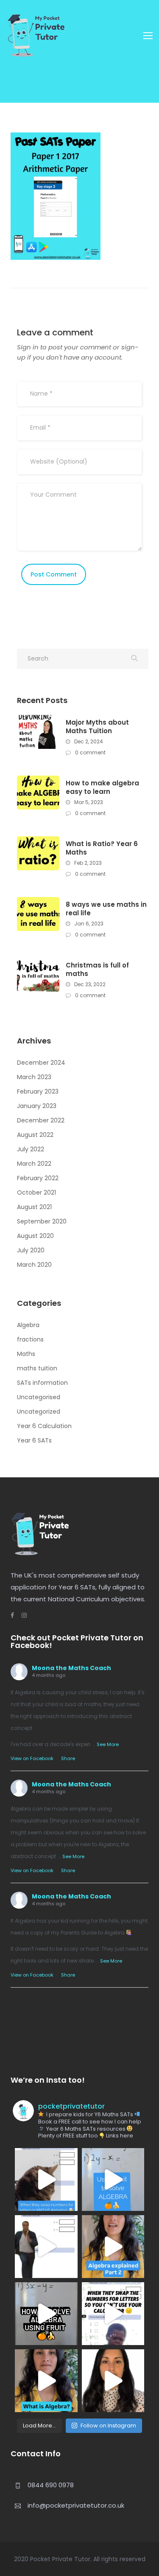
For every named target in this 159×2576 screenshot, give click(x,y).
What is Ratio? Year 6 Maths (102, 848)
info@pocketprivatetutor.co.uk (76, 2505)
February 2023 (38, 1091)
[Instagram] (20, 1615)
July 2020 (31, 1250)
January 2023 (37, 1106)
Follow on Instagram (108, 2426)
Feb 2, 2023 (87, 863)
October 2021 (36, 1192)
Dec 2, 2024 (88, 741)
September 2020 (42, 1221)
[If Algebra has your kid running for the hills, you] (46, 2247)
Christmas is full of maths (97, 970)
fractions (30, 1339)
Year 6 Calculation (44, 1426)
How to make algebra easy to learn (102, 787)
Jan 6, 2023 (88, 924)
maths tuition (37, 1368)
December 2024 (41, 1063)
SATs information (42, 1383)
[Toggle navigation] (148, 36)
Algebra (28, 1325)
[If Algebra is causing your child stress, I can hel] (46, 2179)
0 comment (90, 752)
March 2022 (34, 1164)
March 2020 (34, 1265)
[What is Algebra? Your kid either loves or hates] (46, 2381)
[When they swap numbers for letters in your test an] (113, 2314)
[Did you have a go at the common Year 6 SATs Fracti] (113, 2381)
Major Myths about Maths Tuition (97, 727)
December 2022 (41, 1120)
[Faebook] (12, 1615)
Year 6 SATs (34, 1440)
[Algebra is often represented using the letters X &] (113, 2247)
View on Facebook (32, 1758)
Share (68, 1758)
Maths (26, 1354)
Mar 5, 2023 (88, 802)
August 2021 (34, 1207)
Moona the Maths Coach (71, 1668)
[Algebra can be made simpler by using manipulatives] (113, 2179)
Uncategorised (39, 1397)
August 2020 (35, 1236)
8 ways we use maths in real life (106, 909)
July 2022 (31, 1149)
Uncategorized (39, 1412)
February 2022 (38, 1178)
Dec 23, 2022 (89, 984)
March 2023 (34, 1077)
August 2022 (35, 1135)
